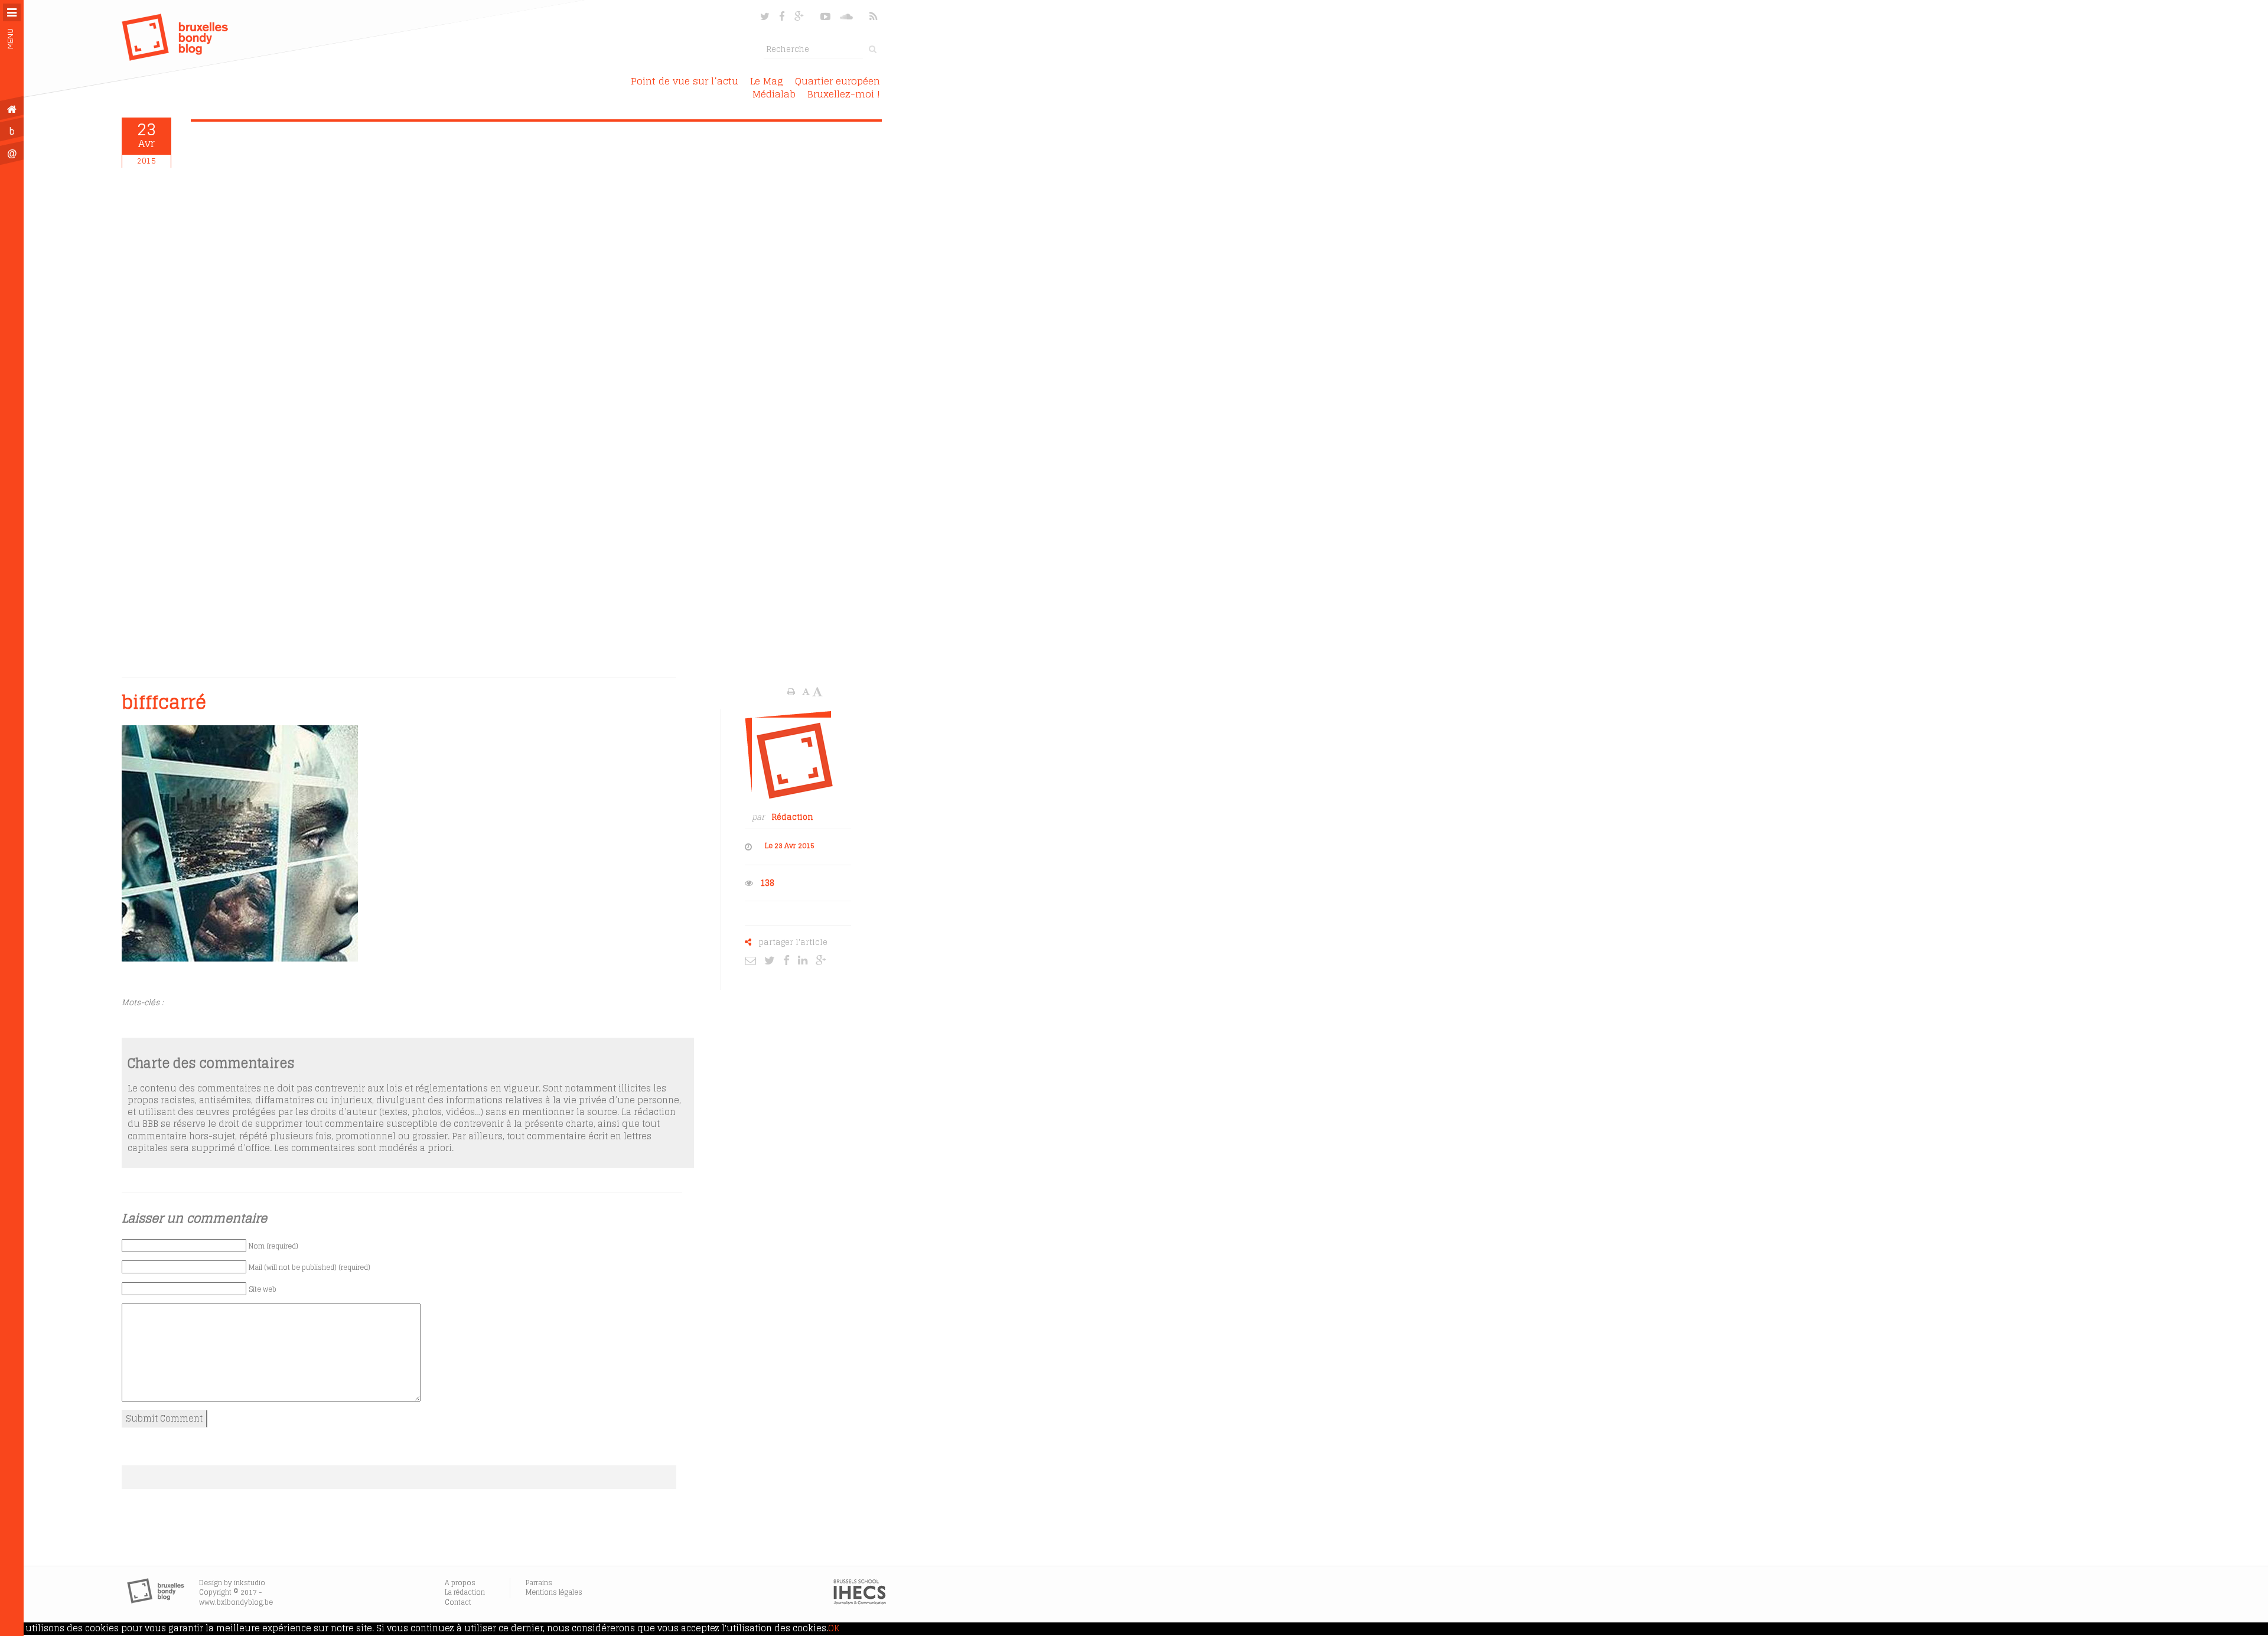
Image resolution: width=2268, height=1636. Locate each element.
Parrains (539, 1583)
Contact (458, 1602)
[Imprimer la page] (792, 692)
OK (834, 1628)
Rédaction (792, 817)
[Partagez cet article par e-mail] (753, 960)
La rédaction (465, 1592)
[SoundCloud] (848, 16)
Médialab (774, 94)
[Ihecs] (860, 1602)
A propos (460, 1583)
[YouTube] (825, 16)
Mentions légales (554, 1592)
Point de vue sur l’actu (685, 81)
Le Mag (767, 81)
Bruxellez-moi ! (844, 94)
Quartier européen (838, 81)
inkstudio (250, 1583)
